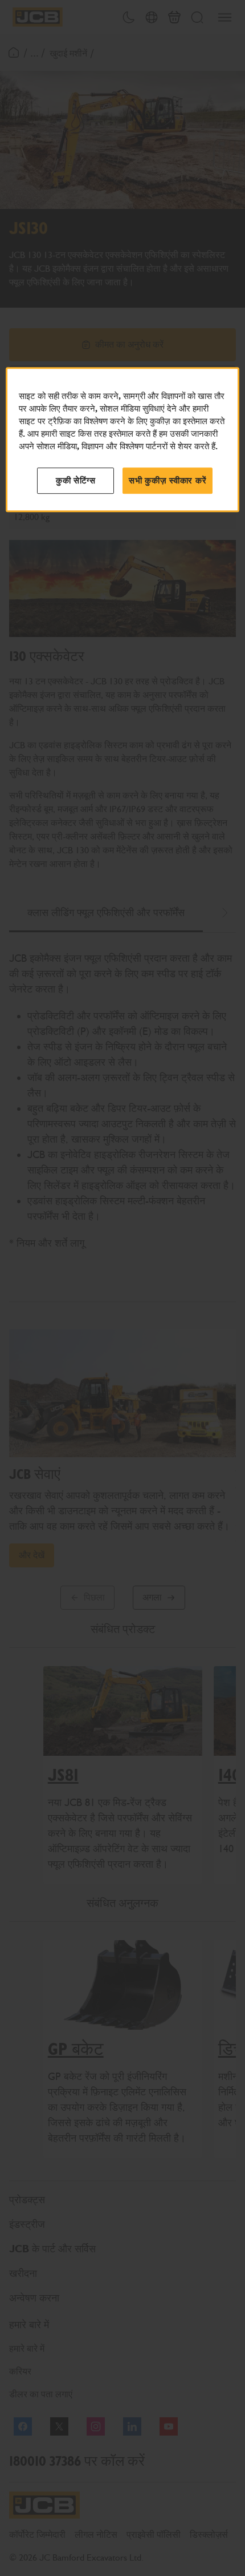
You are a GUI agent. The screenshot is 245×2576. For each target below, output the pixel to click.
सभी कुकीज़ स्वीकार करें (168, 481)
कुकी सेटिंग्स (76, 481)
